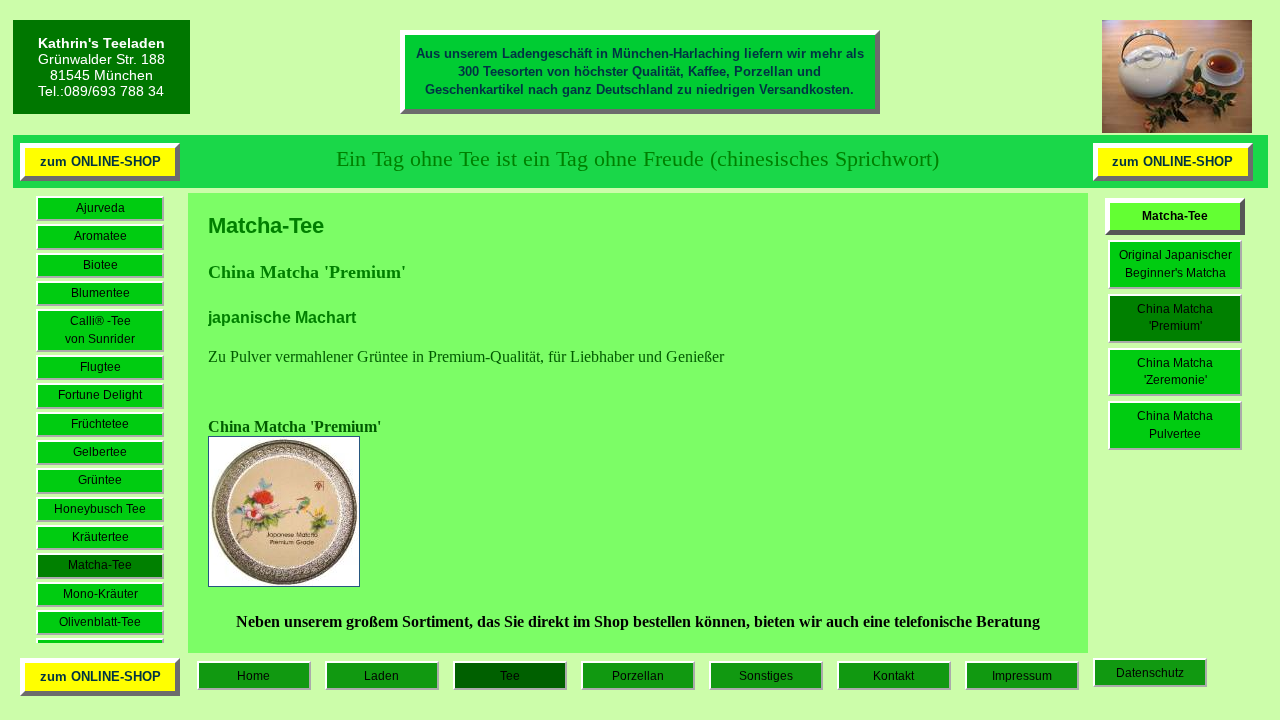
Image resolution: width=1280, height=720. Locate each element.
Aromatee (100, 236)
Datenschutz (1150, 673)
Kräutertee (100, 537)
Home (253, 676)
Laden (381, 676)
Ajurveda (100, 208)
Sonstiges (766, 676)
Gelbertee (100, 452)
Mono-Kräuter (100, 594)
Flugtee (100, 367)
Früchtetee (100, 424)
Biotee (100, 265)
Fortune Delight (100, 395)
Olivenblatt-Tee (100, 622)
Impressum (1022, 676)
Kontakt (893, 676)
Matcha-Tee (100, 565)
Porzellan (638, 676)
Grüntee (100, 480)
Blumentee (100, 293)
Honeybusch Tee (100, 509)
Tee (510, 676)
